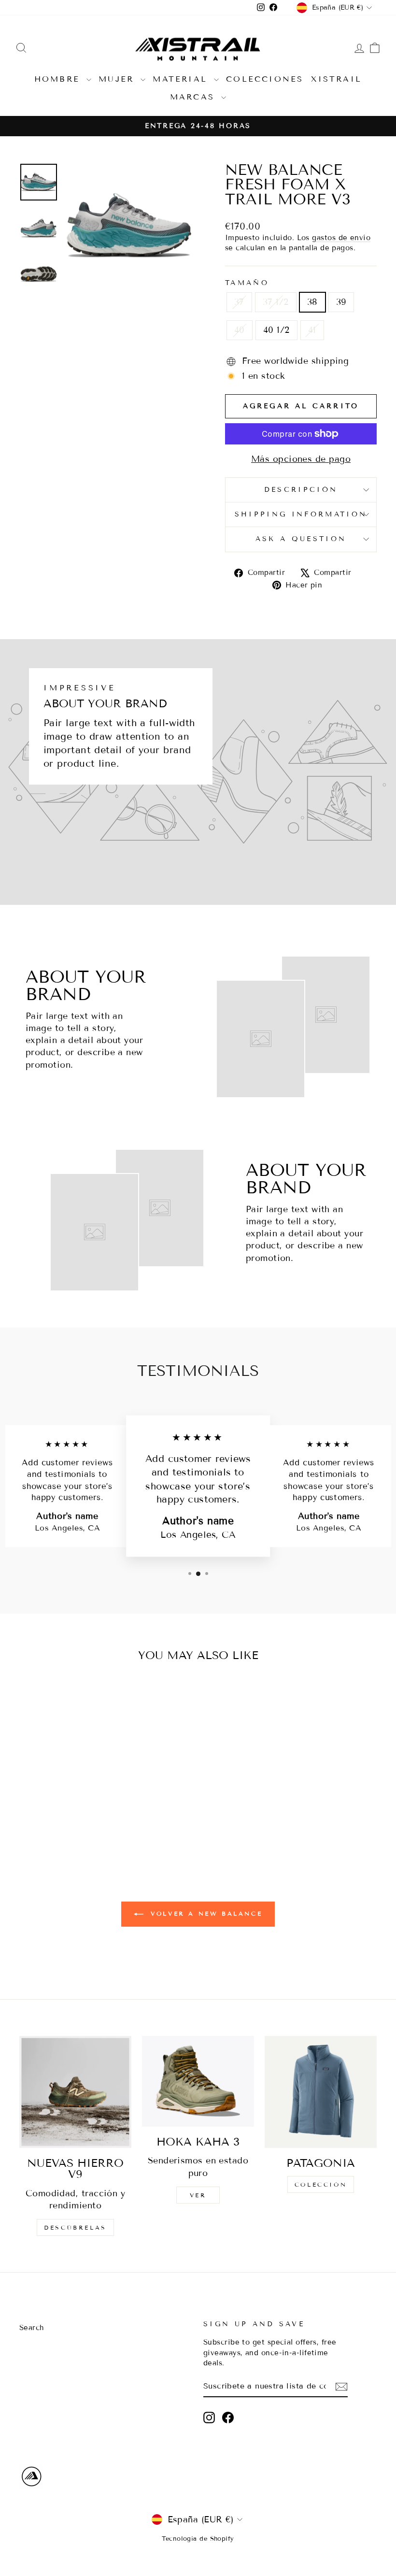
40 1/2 (276, 330)
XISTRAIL (337, 79)
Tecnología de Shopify (198, 2539)
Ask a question (301, 539)
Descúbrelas (75, 2227)
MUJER (118, 79)
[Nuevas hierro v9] (75, 2092)
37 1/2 (276, 302)
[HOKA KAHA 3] (198, 2081)
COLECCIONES (265, 79)
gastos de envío (341, 238)
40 (240, 330)
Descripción (301, 490)
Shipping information (301, 514)
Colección (321, 2184)
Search (32, 2328)
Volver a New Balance (205, 1913)
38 (312, 302)
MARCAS (194, 97)
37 (239, 302)
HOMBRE (59, 79)
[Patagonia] (321, 2092)
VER (198, 2195)
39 (341, 302)
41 (312, 330)
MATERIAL (182, 79)
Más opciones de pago (301, 459)
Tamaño (247, 283)
